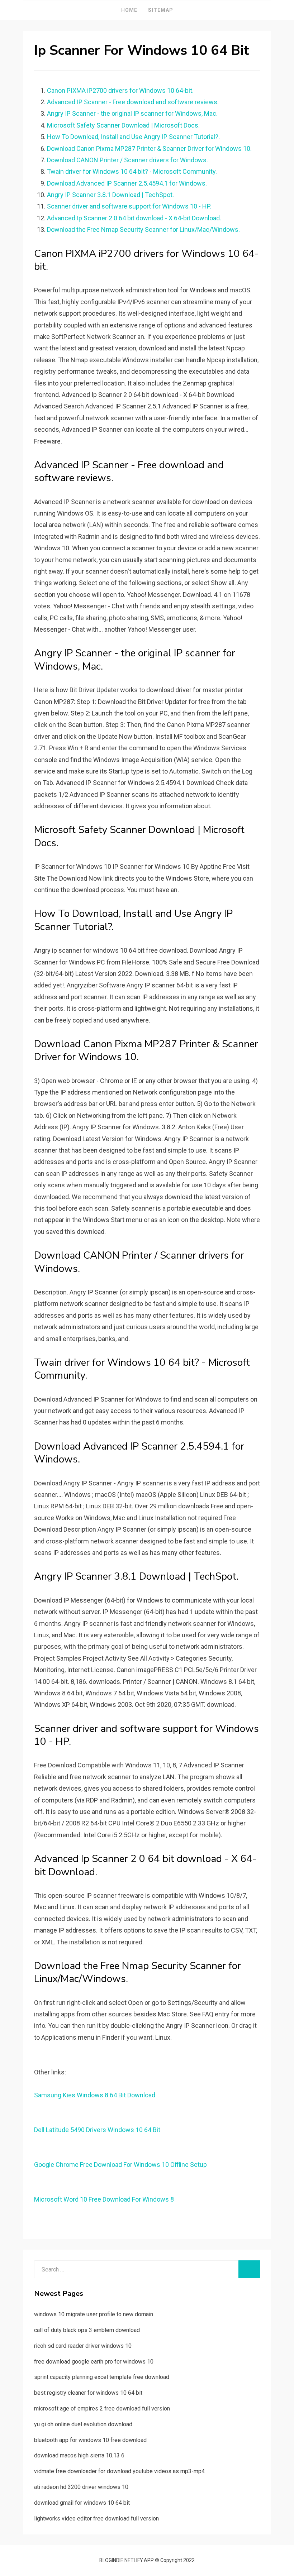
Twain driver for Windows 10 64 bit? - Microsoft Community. (132, 171)
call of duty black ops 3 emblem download (87, 2330)
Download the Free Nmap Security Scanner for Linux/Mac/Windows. (143, 229)
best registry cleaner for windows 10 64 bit (88, 2393)
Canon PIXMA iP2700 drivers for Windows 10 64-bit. (120, 90)
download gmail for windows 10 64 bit (82, 2503)
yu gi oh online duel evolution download (83, 2424)
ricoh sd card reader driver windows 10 (83, 2346)
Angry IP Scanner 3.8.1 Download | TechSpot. (110, 195)
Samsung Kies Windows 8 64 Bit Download (95, 2095)
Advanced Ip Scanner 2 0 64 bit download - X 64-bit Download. (134, 218)
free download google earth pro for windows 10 (94, 2362)
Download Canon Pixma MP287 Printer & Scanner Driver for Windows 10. (149, 149)
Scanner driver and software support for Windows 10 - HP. (129, 206)
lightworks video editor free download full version (96, 2518)
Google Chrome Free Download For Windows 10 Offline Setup (120, 2165)
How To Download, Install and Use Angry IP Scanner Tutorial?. (133, 137)
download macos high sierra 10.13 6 (79, 2455)
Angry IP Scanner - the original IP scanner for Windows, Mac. (132, 113)
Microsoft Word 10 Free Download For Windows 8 (104, 2199)
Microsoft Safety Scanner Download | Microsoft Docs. (123, 125)
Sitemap (161, 10)
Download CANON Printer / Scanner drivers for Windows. (127, 160)
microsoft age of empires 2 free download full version (102, 2409)
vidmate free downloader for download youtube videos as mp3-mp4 (119, 2471)
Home (129, 10)
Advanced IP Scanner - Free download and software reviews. (133, 102)
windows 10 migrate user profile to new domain (94, 2314)
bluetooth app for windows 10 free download (90, 2440)
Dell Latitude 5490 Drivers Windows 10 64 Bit (97, 2130)
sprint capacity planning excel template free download (102, 2377)
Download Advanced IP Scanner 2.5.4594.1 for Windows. (127, 183)
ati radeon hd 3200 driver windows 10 (81, 2487)
